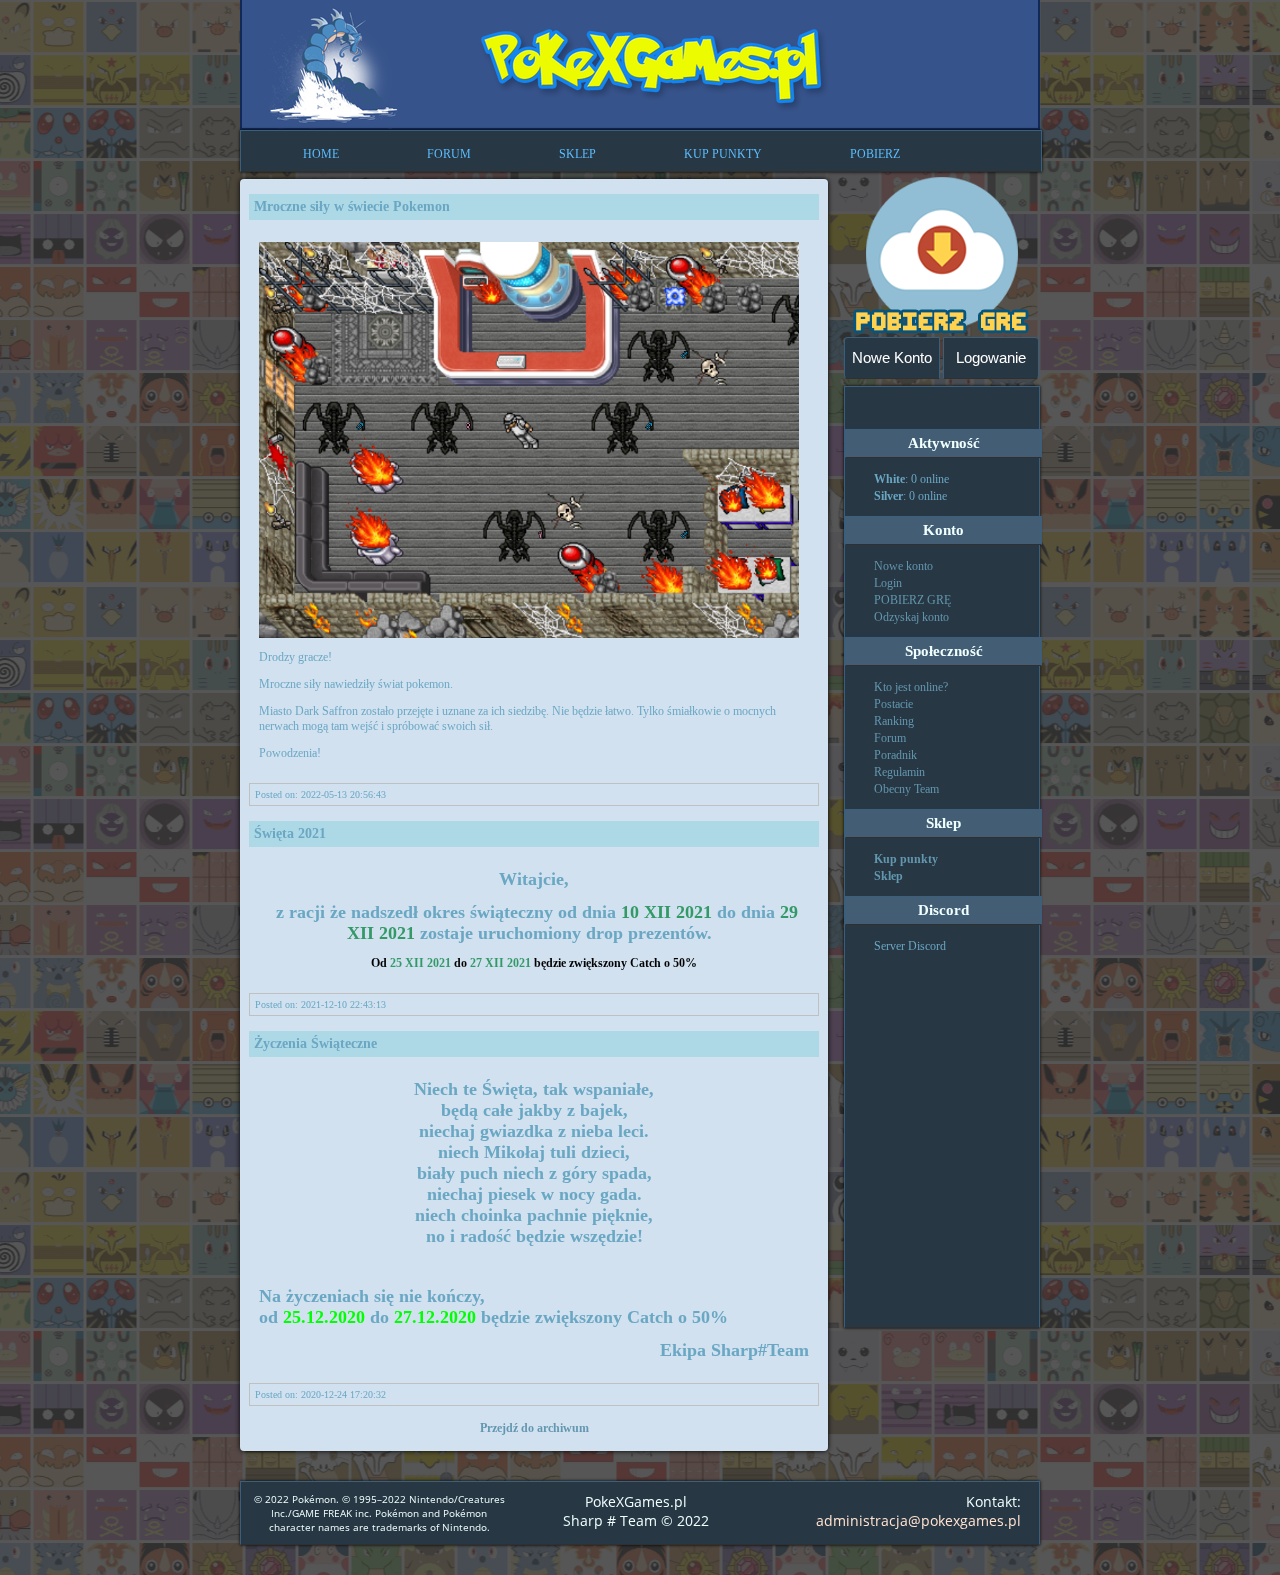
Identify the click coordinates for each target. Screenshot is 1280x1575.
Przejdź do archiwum (534, 1428)
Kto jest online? (911, 687)
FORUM (449, 154)
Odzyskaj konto (911, 617)
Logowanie (991, 357)
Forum (890, 738)
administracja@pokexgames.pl (918, 1520)
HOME (321, 154)
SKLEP (577, 154)
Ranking (894, 721)
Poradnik (895, 755)
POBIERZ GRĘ (912, 600)
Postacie (893, 704)
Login (888, 583)
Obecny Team (906, 789)
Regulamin (899, 772)
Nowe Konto (892, 357)
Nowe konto (903, 566)
